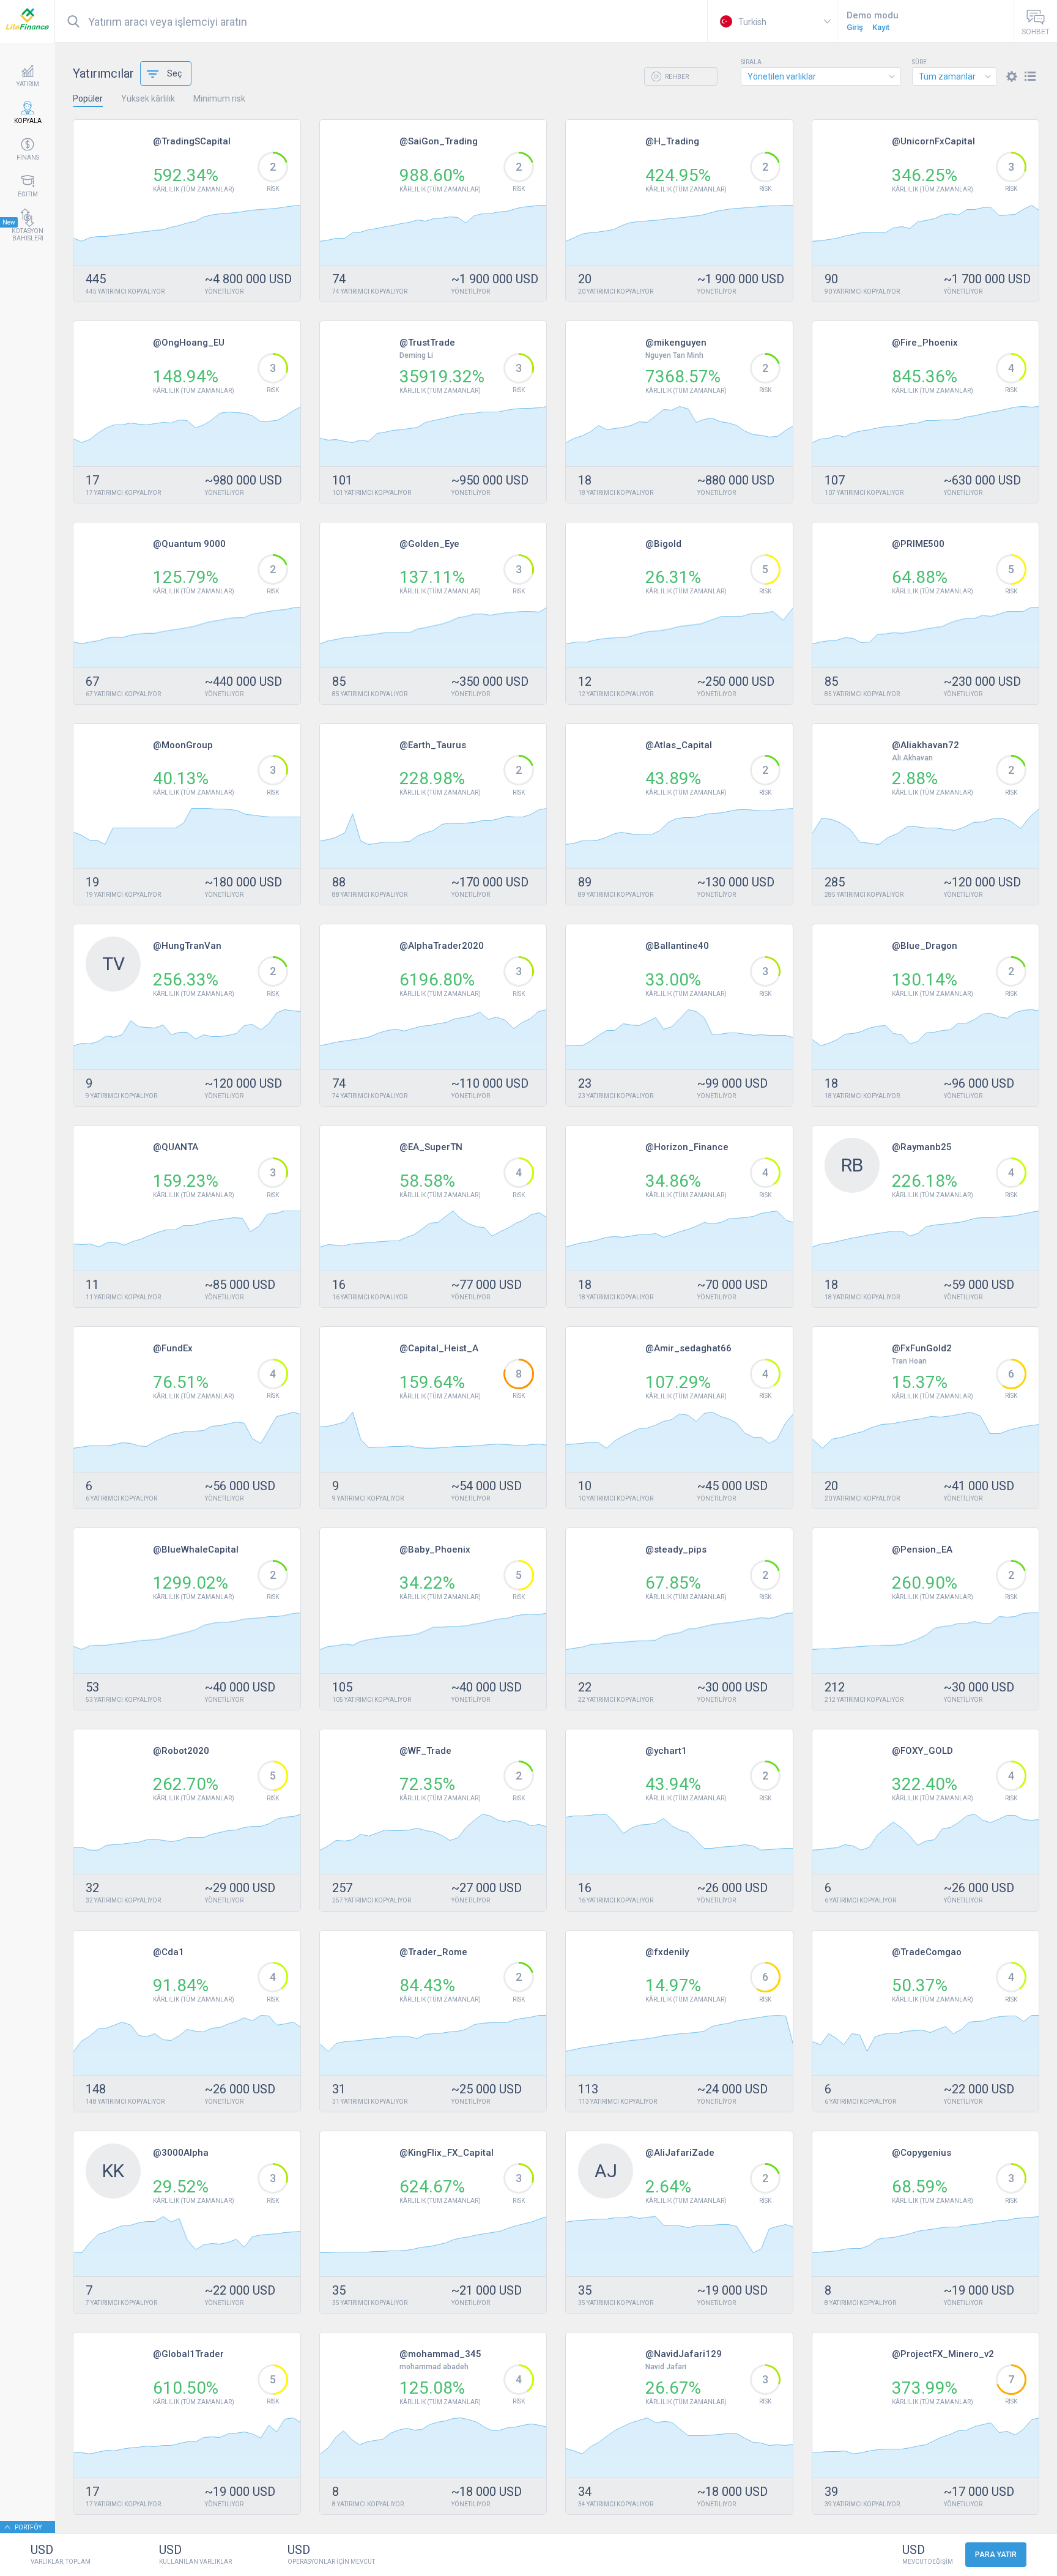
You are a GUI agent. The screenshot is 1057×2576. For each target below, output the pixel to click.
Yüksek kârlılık (148, 98)
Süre (919, 62)
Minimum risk (219, 98)
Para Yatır (996, 2555)
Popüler (88, 98)
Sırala (751, 62)
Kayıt (881, 27)
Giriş (855, 27)
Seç (174, 73)
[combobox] (821, 76)
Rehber (676, 77)
